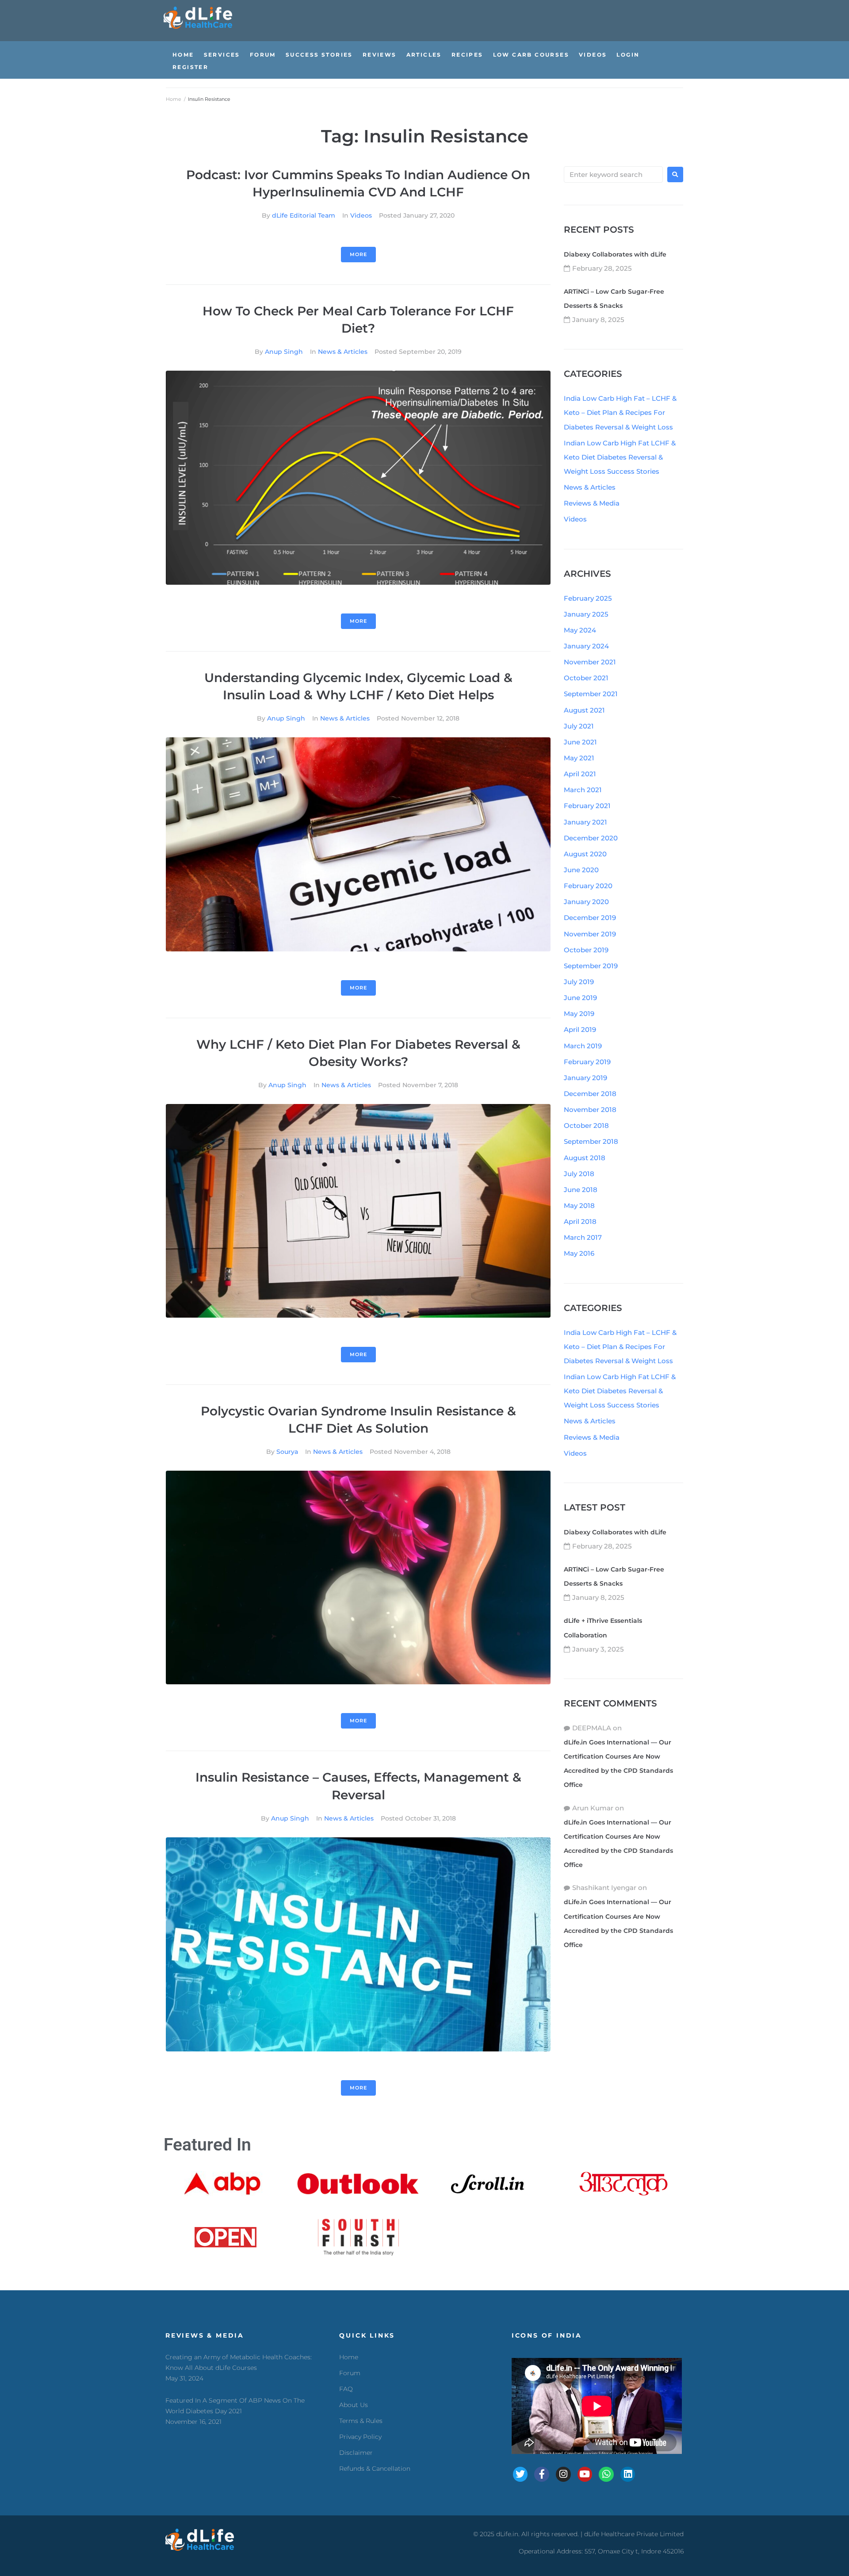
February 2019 (587, 1062)
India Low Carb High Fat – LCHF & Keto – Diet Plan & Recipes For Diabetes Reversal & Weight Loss (620, 412)
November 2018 (590, 1110)
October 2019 (586, 950)
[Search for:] (613, 174)
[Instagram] (563, 2474)
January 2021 (585, 822)
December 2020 (591, 838)
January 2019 (585, 1078)
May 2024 (580, 630)
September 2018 (591, 1141)
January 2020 (586, 902)
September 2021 (591, 694)
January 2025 (586, 614)
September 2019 (591, 966)
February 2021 (587, 806)
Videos (361, 215)
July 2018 (579, 1174)
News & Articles (343, 352)
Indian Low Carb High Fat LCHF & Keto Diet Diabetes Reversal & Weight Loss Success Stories (620, 457)
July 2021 (579, 726)
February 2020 (588, 886)
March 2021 (583, 790)
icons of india (547, 2335)
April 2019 (580, 1029)
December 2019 (590, 918)
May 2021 (579, 758)
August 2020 (585, 854)
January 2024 (586, 646)
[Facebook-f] (542, 2474)
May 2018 (579, 1206)
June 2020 (581, 870)
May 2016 (579, 1253)
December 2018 (590, 1094)
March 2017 (583, 1237)
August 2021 (584, 710)
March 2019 (583, 1046)
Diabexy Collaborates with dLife (615, 254)
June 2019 (580, 998)
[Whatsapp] (606, 2474)
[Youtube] (585, 2474)
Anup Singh (284, 352)
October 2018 (586, 1125)
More (358, 254)
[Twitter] (520, 2474)
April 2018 (580, 1221)
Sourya (287, 1452)
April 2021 (580, 774)
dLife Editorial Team (304, 215)
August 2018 (585, 1158)
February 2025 (588, 598)
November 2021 (590, 662)
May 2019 (579, 1014)
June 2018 (581, 1190)
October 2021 (586, 678)
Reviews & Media (592, 503)
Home (174, 99)
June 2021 (580, 742)
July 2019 (579, 982)
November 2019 (590, 934)
